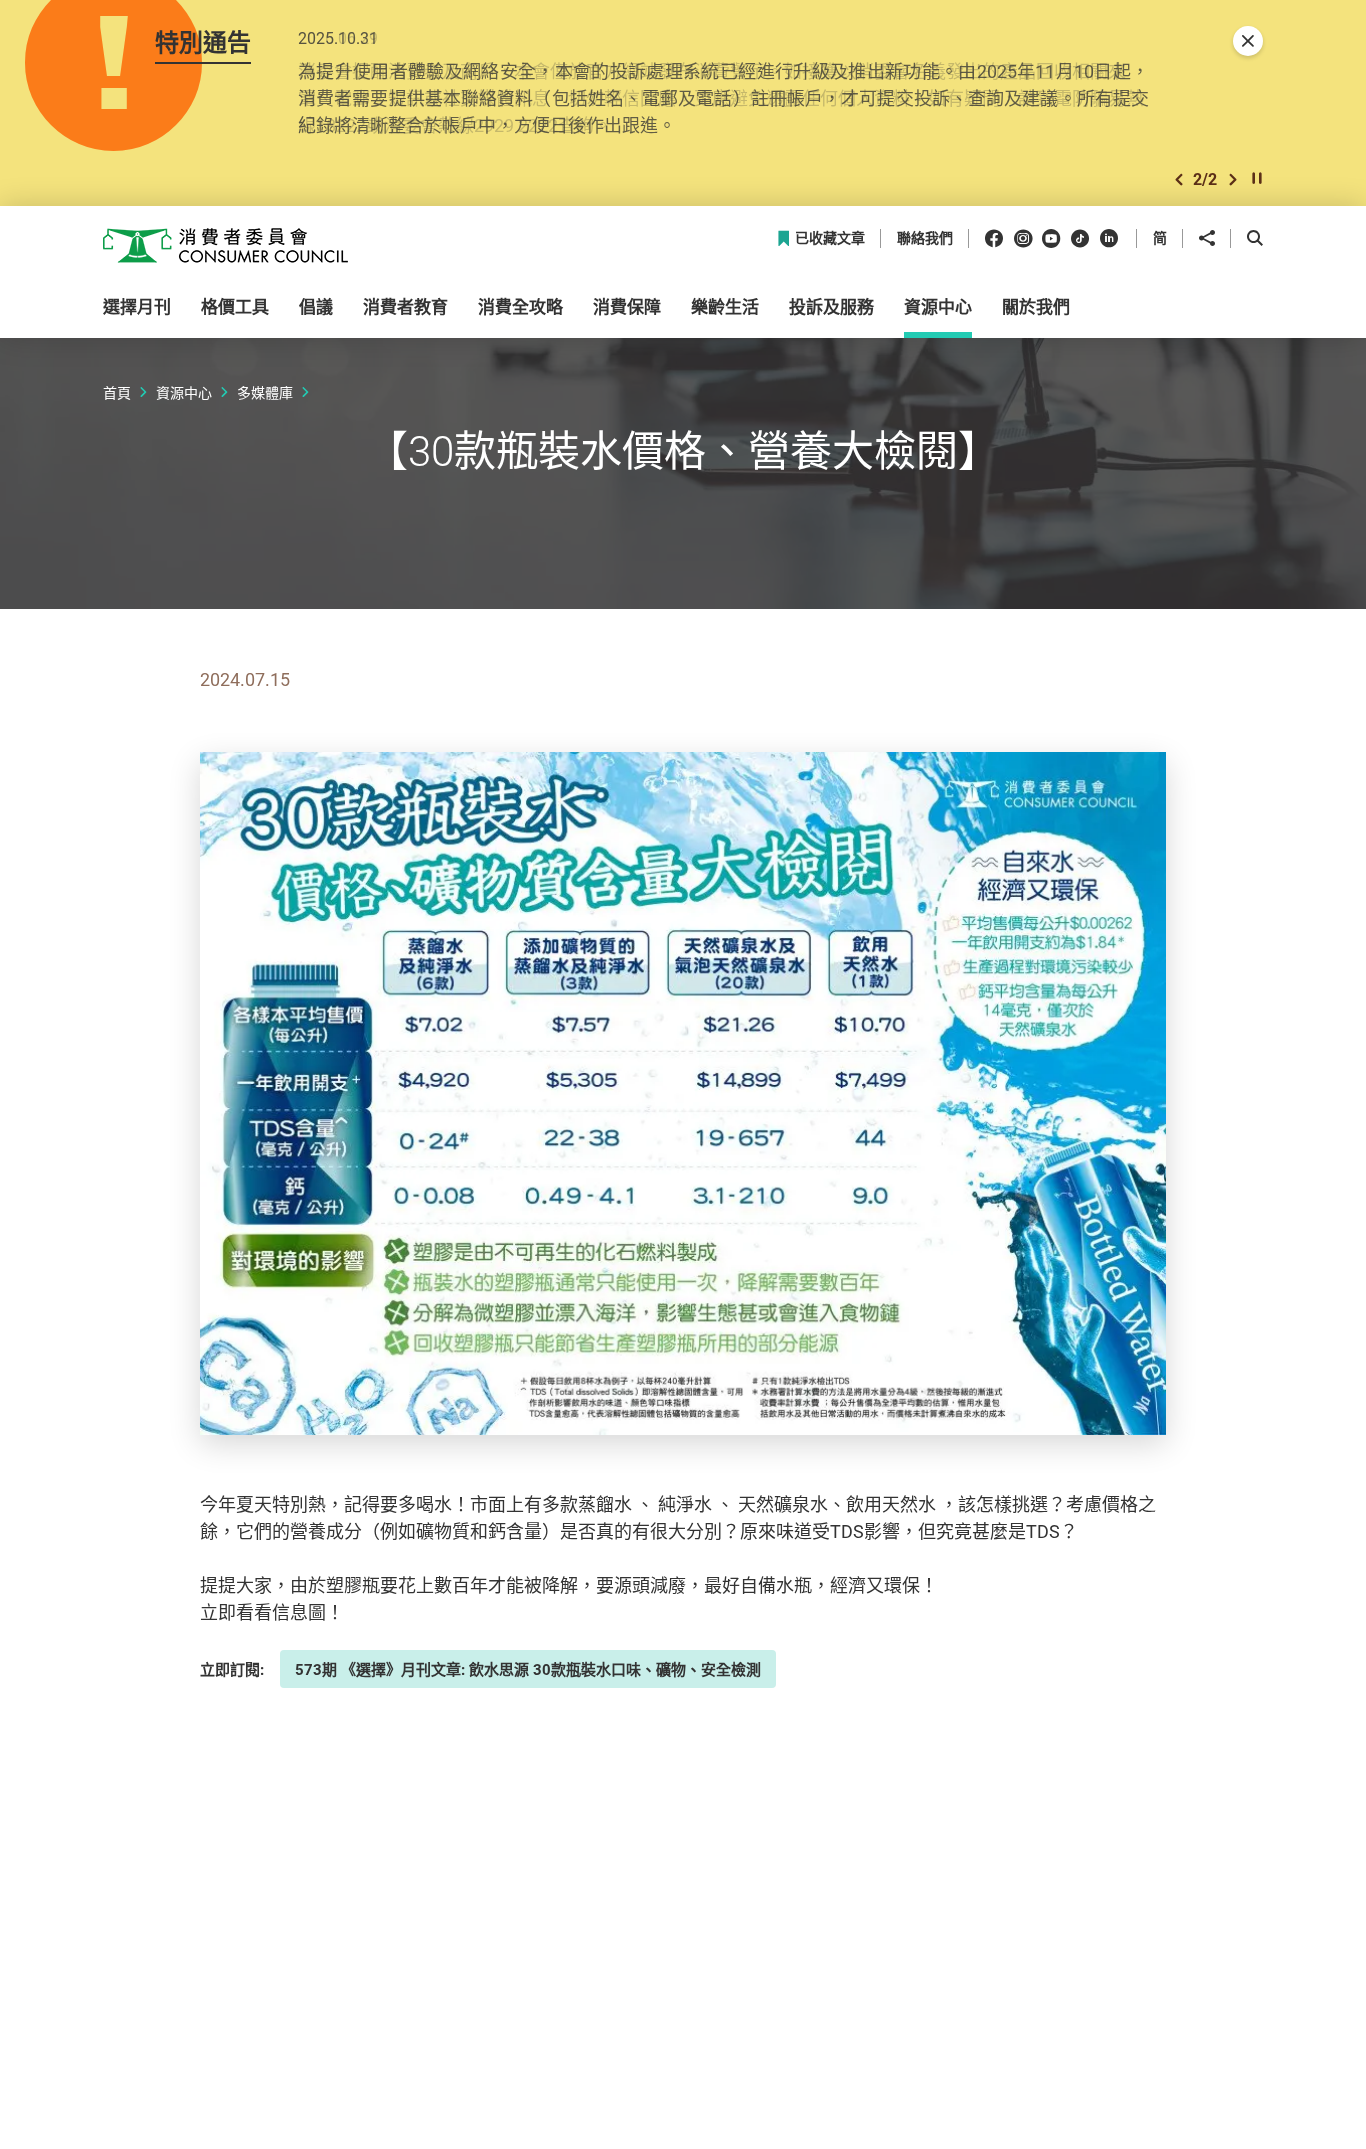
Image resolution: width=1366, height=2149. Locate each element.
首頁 (117, 392)
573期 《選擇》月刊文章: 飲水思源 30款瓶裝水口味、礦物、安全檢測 (528, 1669)
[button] (1179, 179)
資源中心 (184, 392)
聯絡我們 (925, 238)
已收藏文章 (830, 238)
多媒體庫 (265, 392)
